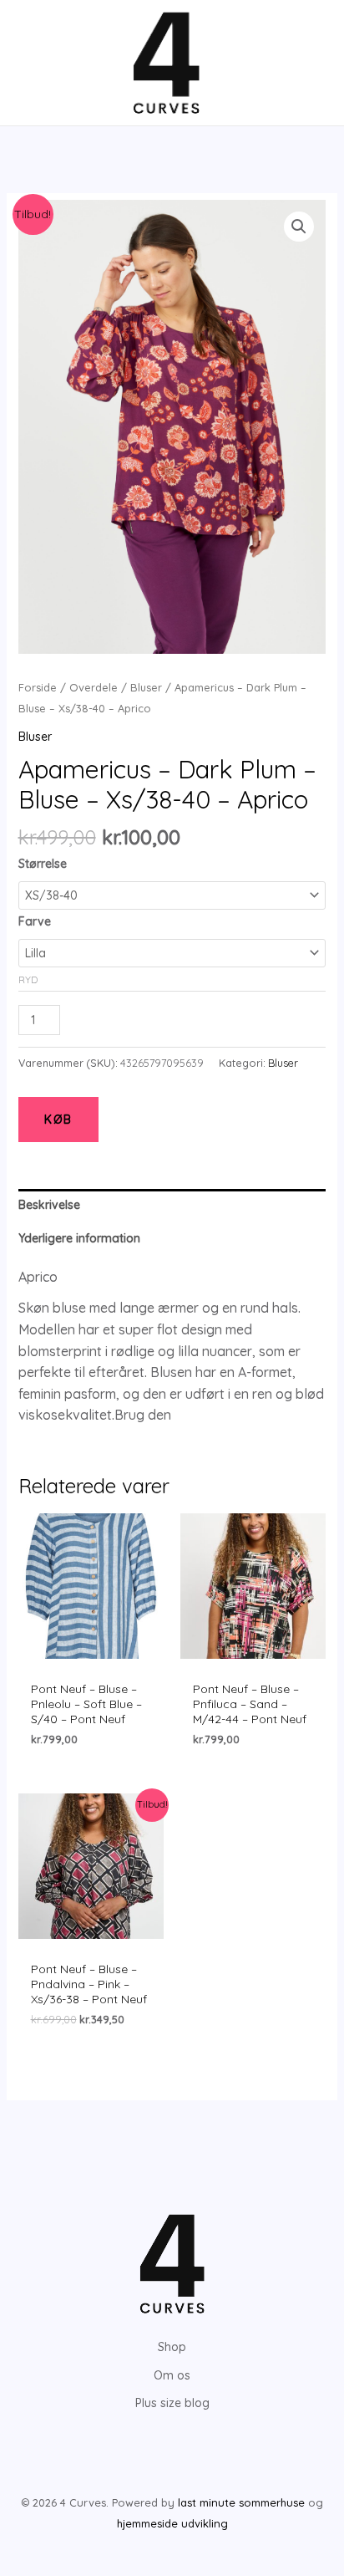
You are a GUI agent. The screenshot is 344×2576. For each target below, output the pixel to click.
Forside (38, 687)
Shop (172, 2347)
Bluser (146, 687)
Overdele (94, 687)
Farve (35, 921)
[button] (299, 227)
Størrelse (43, 864)
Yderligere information (79, 1238)
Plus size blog (172, 2403)
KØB (58, 1120)
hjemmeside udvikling (172, 2523)
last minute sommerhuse (241, 2502)
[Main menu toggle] (37, 63)
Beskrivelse (49, 1205)
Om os (172, 2375)
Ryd (28, 979)
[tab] (172, 1205)
